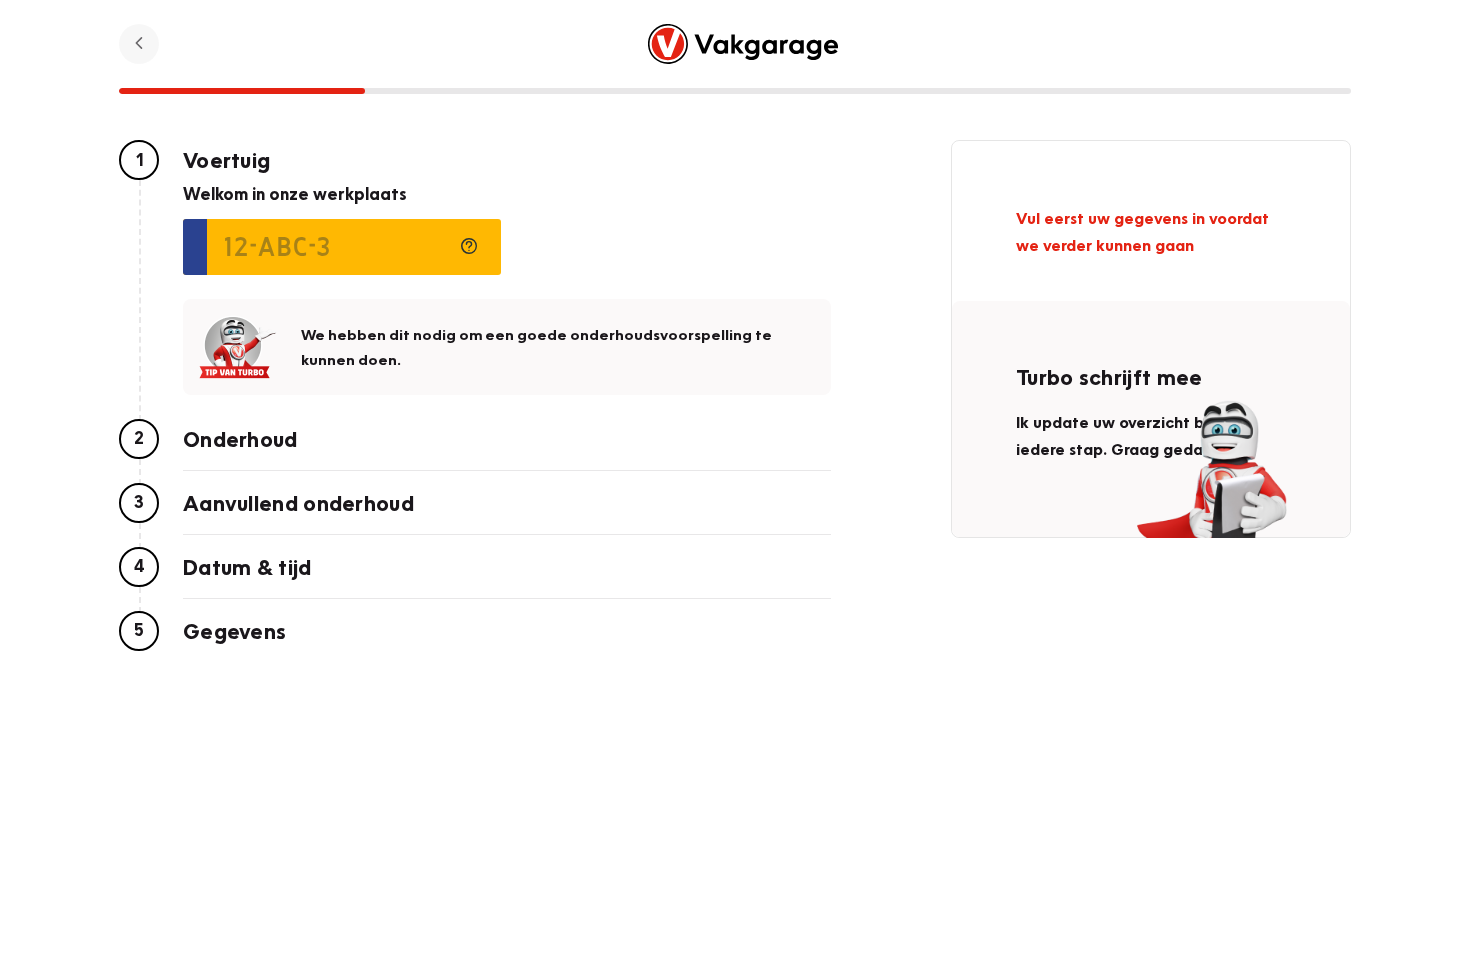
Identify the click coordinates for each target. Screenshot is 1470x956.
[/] (743, 44)
